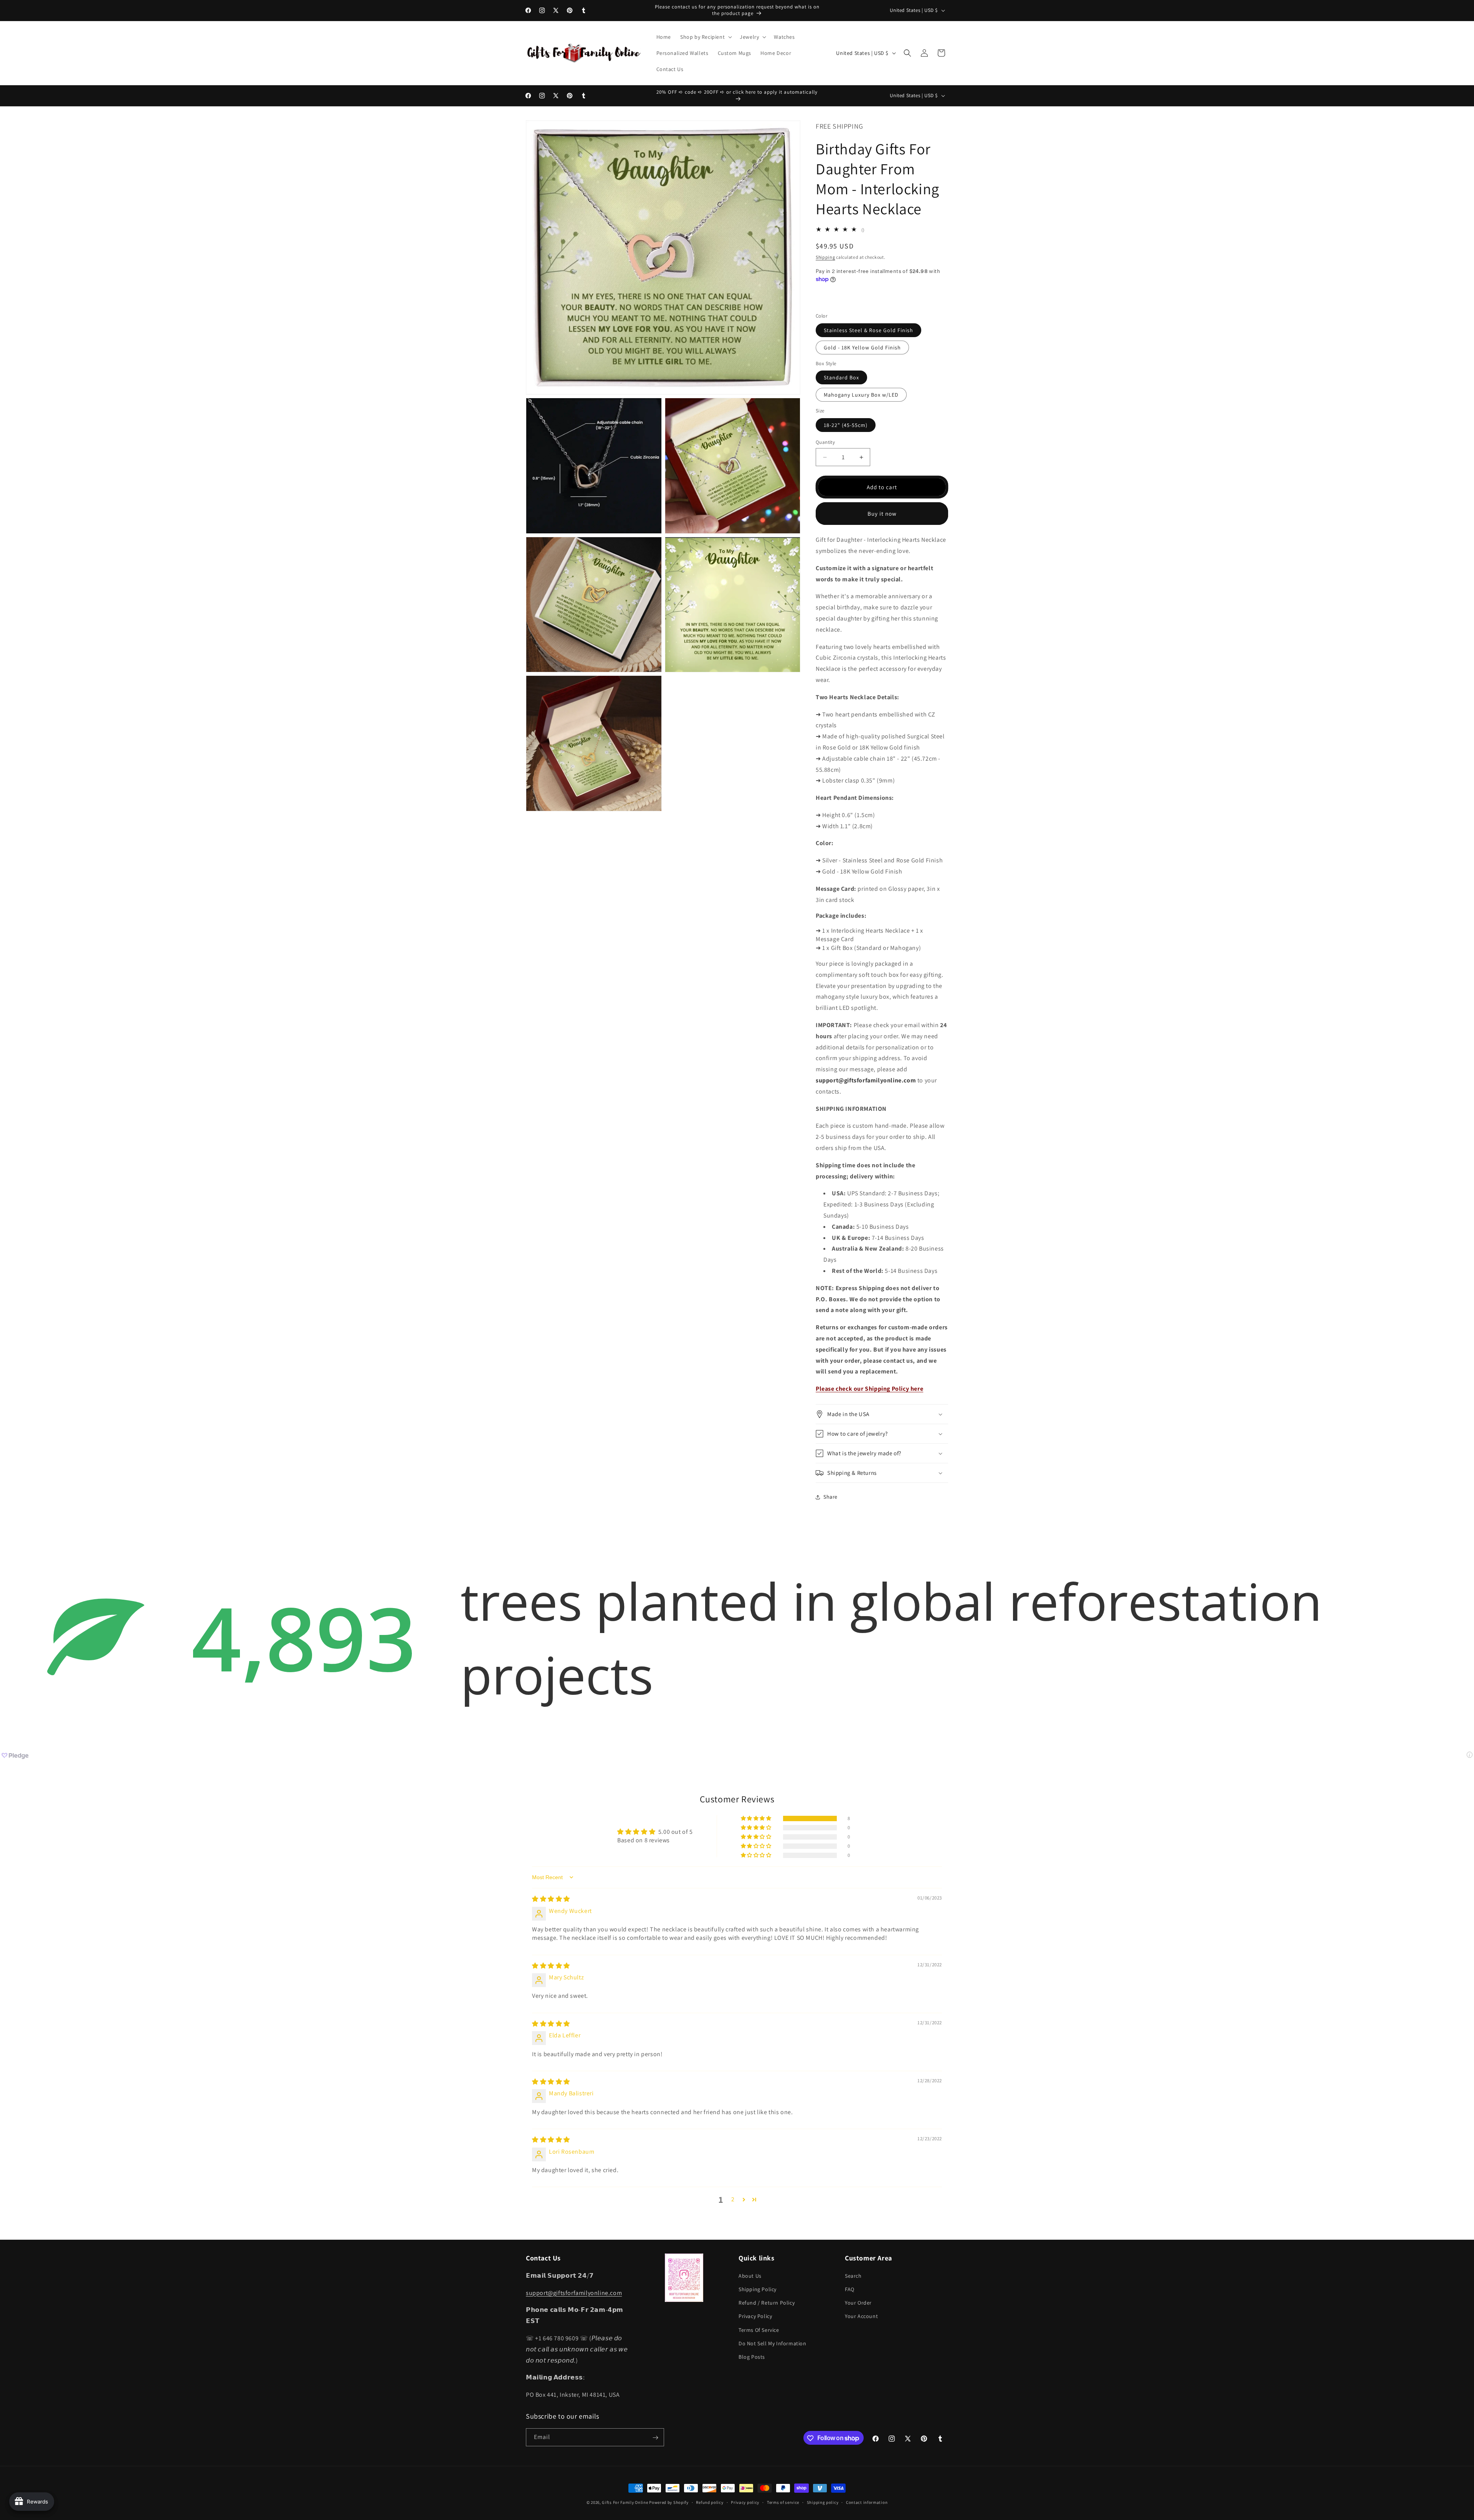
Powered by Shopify (669, 2502)
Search (853, 2275)
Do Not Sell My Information (773, 2343)
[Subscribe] (655, 2438)
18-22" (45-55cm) (846, 425)
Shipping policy (823, 2502)
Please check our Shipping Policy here (869, 1389)
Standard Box (841, 377)
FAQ (850, 2289)
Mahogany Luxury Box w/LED (861, 395)
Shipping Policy (758, 2289)
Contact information (867, 2502)
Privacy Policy (755, 2316)
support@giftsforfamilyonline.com (574, 2292)
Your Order (858, 2302)
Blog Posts (752, 2356)
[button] (705, 37)
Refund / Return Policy (767, 2302)
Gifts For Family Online (625, 2502)
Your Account (861, 2316)
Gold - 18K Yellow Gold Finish (862, 347)
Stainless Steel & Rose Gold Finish (868, 330)
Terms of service (783, 2502)
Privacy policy (745, 2502)
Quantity (825, 442)
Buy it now (882, 514)
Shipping (825, 257)
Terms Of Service (759, 2330)
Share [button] (830, 1497)
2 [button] (733, 2200)
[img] (551, 1899)
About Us (750, 2275)
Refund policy (710, 2502)
